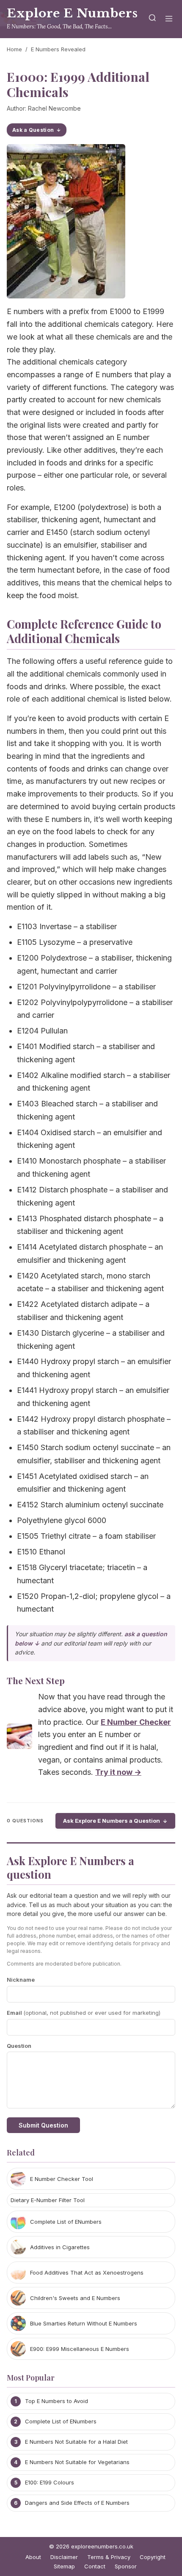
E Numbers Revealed (58, 49)
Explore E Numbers (72, 13)
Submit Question (43, 2125)
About (33, 2557)
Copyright (153, 2557)
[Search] (152, 19)
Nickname (21, 1980)
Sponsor (126, 2566)
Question (19, 2046)
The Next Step (36, 1680)
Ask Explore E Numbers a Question (112, 1821)
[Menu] (169, 19)
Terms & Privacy (109, 2557)
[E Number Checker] (19, 1738)
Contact (95, 2566)
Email (84, 2013)
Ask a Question (33, 130)
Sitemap (64, 2566)
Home (14, 49)
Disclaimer (64, 2557)
